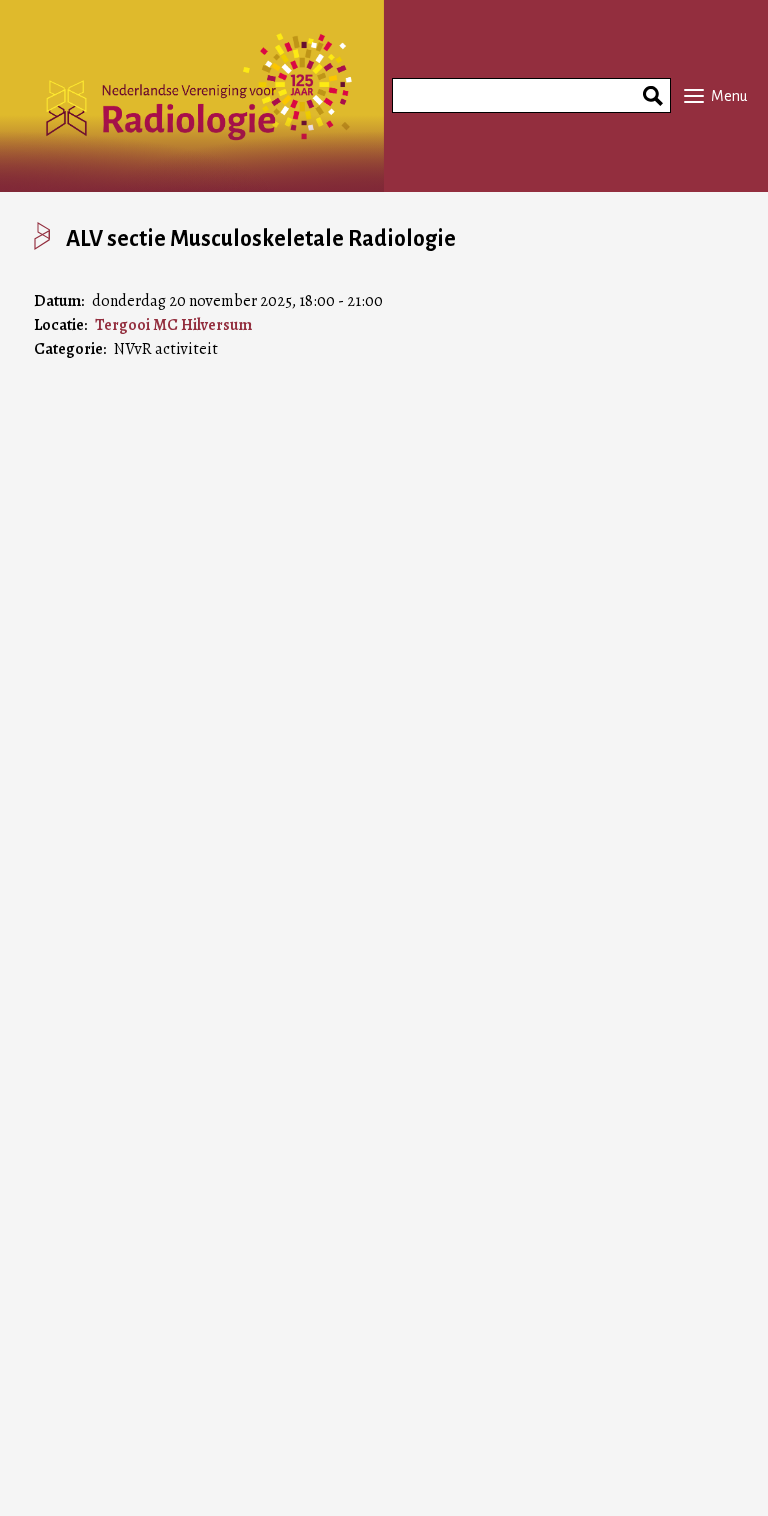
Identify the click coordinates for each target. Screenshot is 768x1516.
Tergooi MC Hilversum (173, 325)
